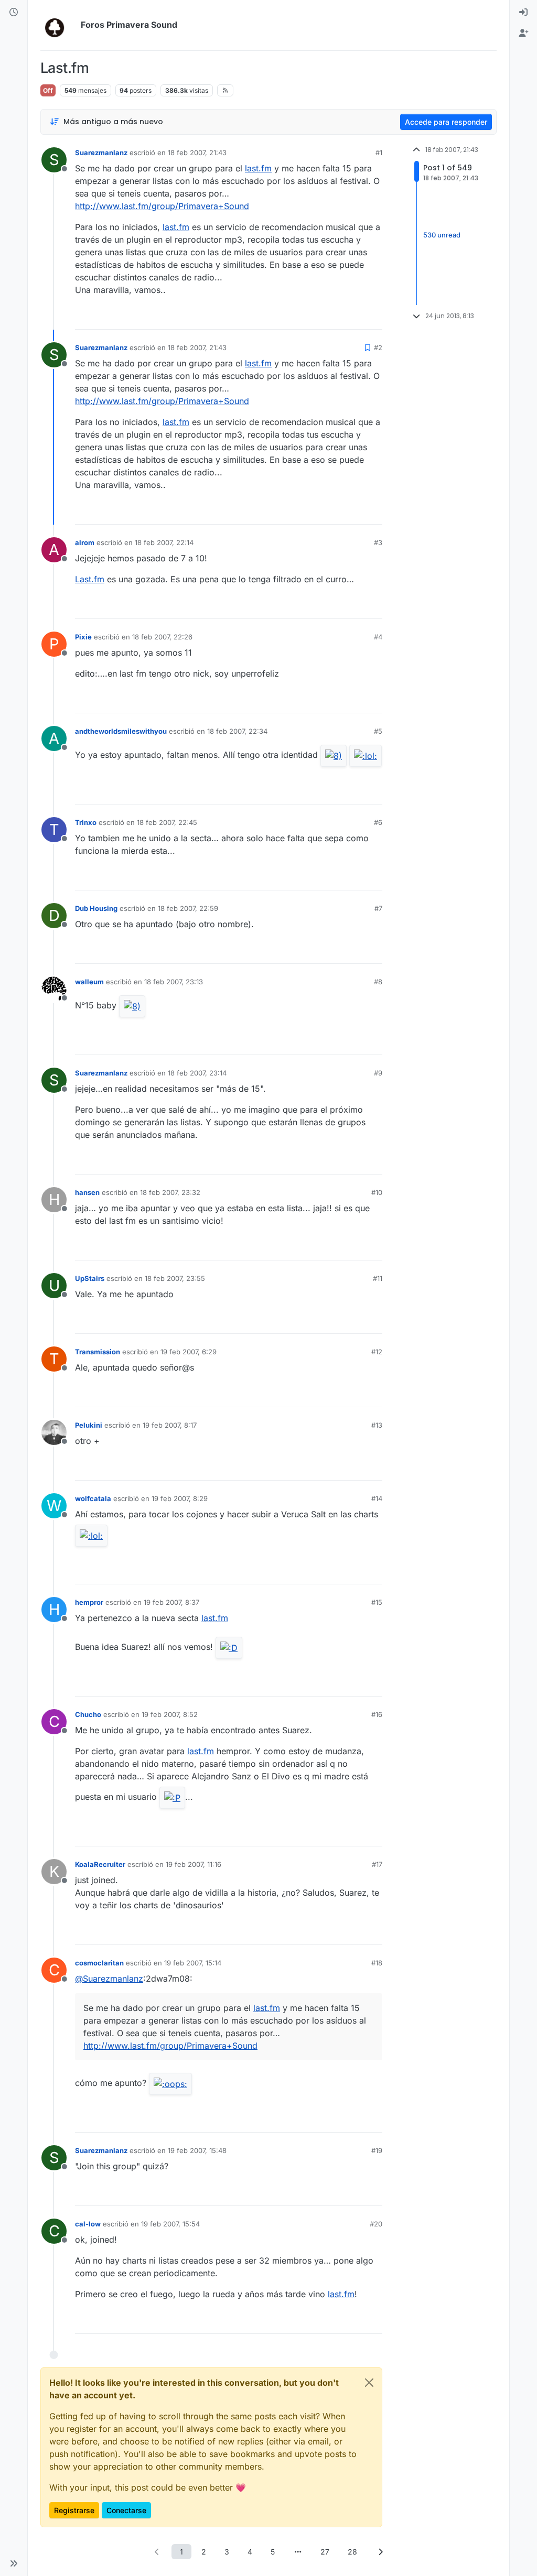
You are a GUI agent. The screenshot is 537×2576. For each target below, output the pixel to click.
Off (48, 90)
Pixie (83, 637)
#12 (377, 1352)
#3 (378, 542)
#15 (377, 1602)
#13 (377, 1425)
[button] (14, 2563)
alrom (85, 542)
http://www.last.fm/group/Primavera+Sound (162, 206)
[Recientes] (14, 13)
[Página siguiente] (380, 2552)
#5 (378, 731)
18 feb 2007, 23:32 (170, 1192)
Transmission (98, 1352)
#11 (378, 1278)
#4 (378, 637)
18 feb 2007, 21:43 (197, 153)
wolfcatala (93, 1498)
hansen (87, 1192)
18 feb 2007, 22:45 (167, 822)
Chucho (88, 1714)
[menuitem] (523, 13)
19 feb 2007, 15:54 (170, 2224)
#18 (377, 1963)
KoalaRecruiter (100, 1864)
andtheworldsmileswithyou (121, 731)
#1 (379, 153)
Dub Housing (96, 908)
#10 (377, 1192)
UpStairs (90, 1278)
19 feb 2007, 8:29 (180, 1498)
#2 (378, 347)
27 (325, 2552)
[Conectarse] (523, 13)
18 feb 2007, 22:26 (162, 637)
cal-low (88, 2224)
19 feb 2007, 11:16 (194, 1864)
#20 (376, 2224)
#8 (378, 982)
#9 (378, 1073)
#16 (377, 1714)
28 (352, 2552)
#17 (377, 1864)
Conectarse (126, 2510)
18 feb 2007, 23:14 (197, 1073)
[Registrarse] (523, 34)
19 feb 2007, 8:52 (170, 1714)
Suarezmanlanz (101, 153)
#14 (377, 1498)
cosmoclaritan (99, 1963)
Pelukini (89, 1425)
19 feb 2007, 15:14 (193, 1963)
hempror (89, 1602)
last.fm (258, 168)
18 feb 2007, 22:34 (237, 731)
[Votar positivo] (316, 317)
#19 (377, 2150)
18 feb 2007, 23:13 (174, 982)
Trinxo (86, 822)
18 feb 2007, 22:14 (164, 542)
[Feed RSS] (225, 90)
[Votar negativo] (352, 317)
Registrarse (74, 2510)
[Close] (369, 2383)
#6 (378, 822)
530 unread (442, 235)
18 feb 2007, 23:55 (175, 1278)
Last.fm (90, 579)
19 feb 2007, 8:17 (170, 1425)
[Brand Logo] (58, 25)
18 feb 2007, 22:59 (188, 908)
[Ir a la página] (298, 2552)
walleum (89, 982)
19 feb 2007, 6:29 (189, 1352)
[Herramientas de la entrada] (373, 317)
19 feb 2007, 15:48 (197, 2150)
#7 (378, 908)
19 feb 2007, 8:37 (171, 1602)
